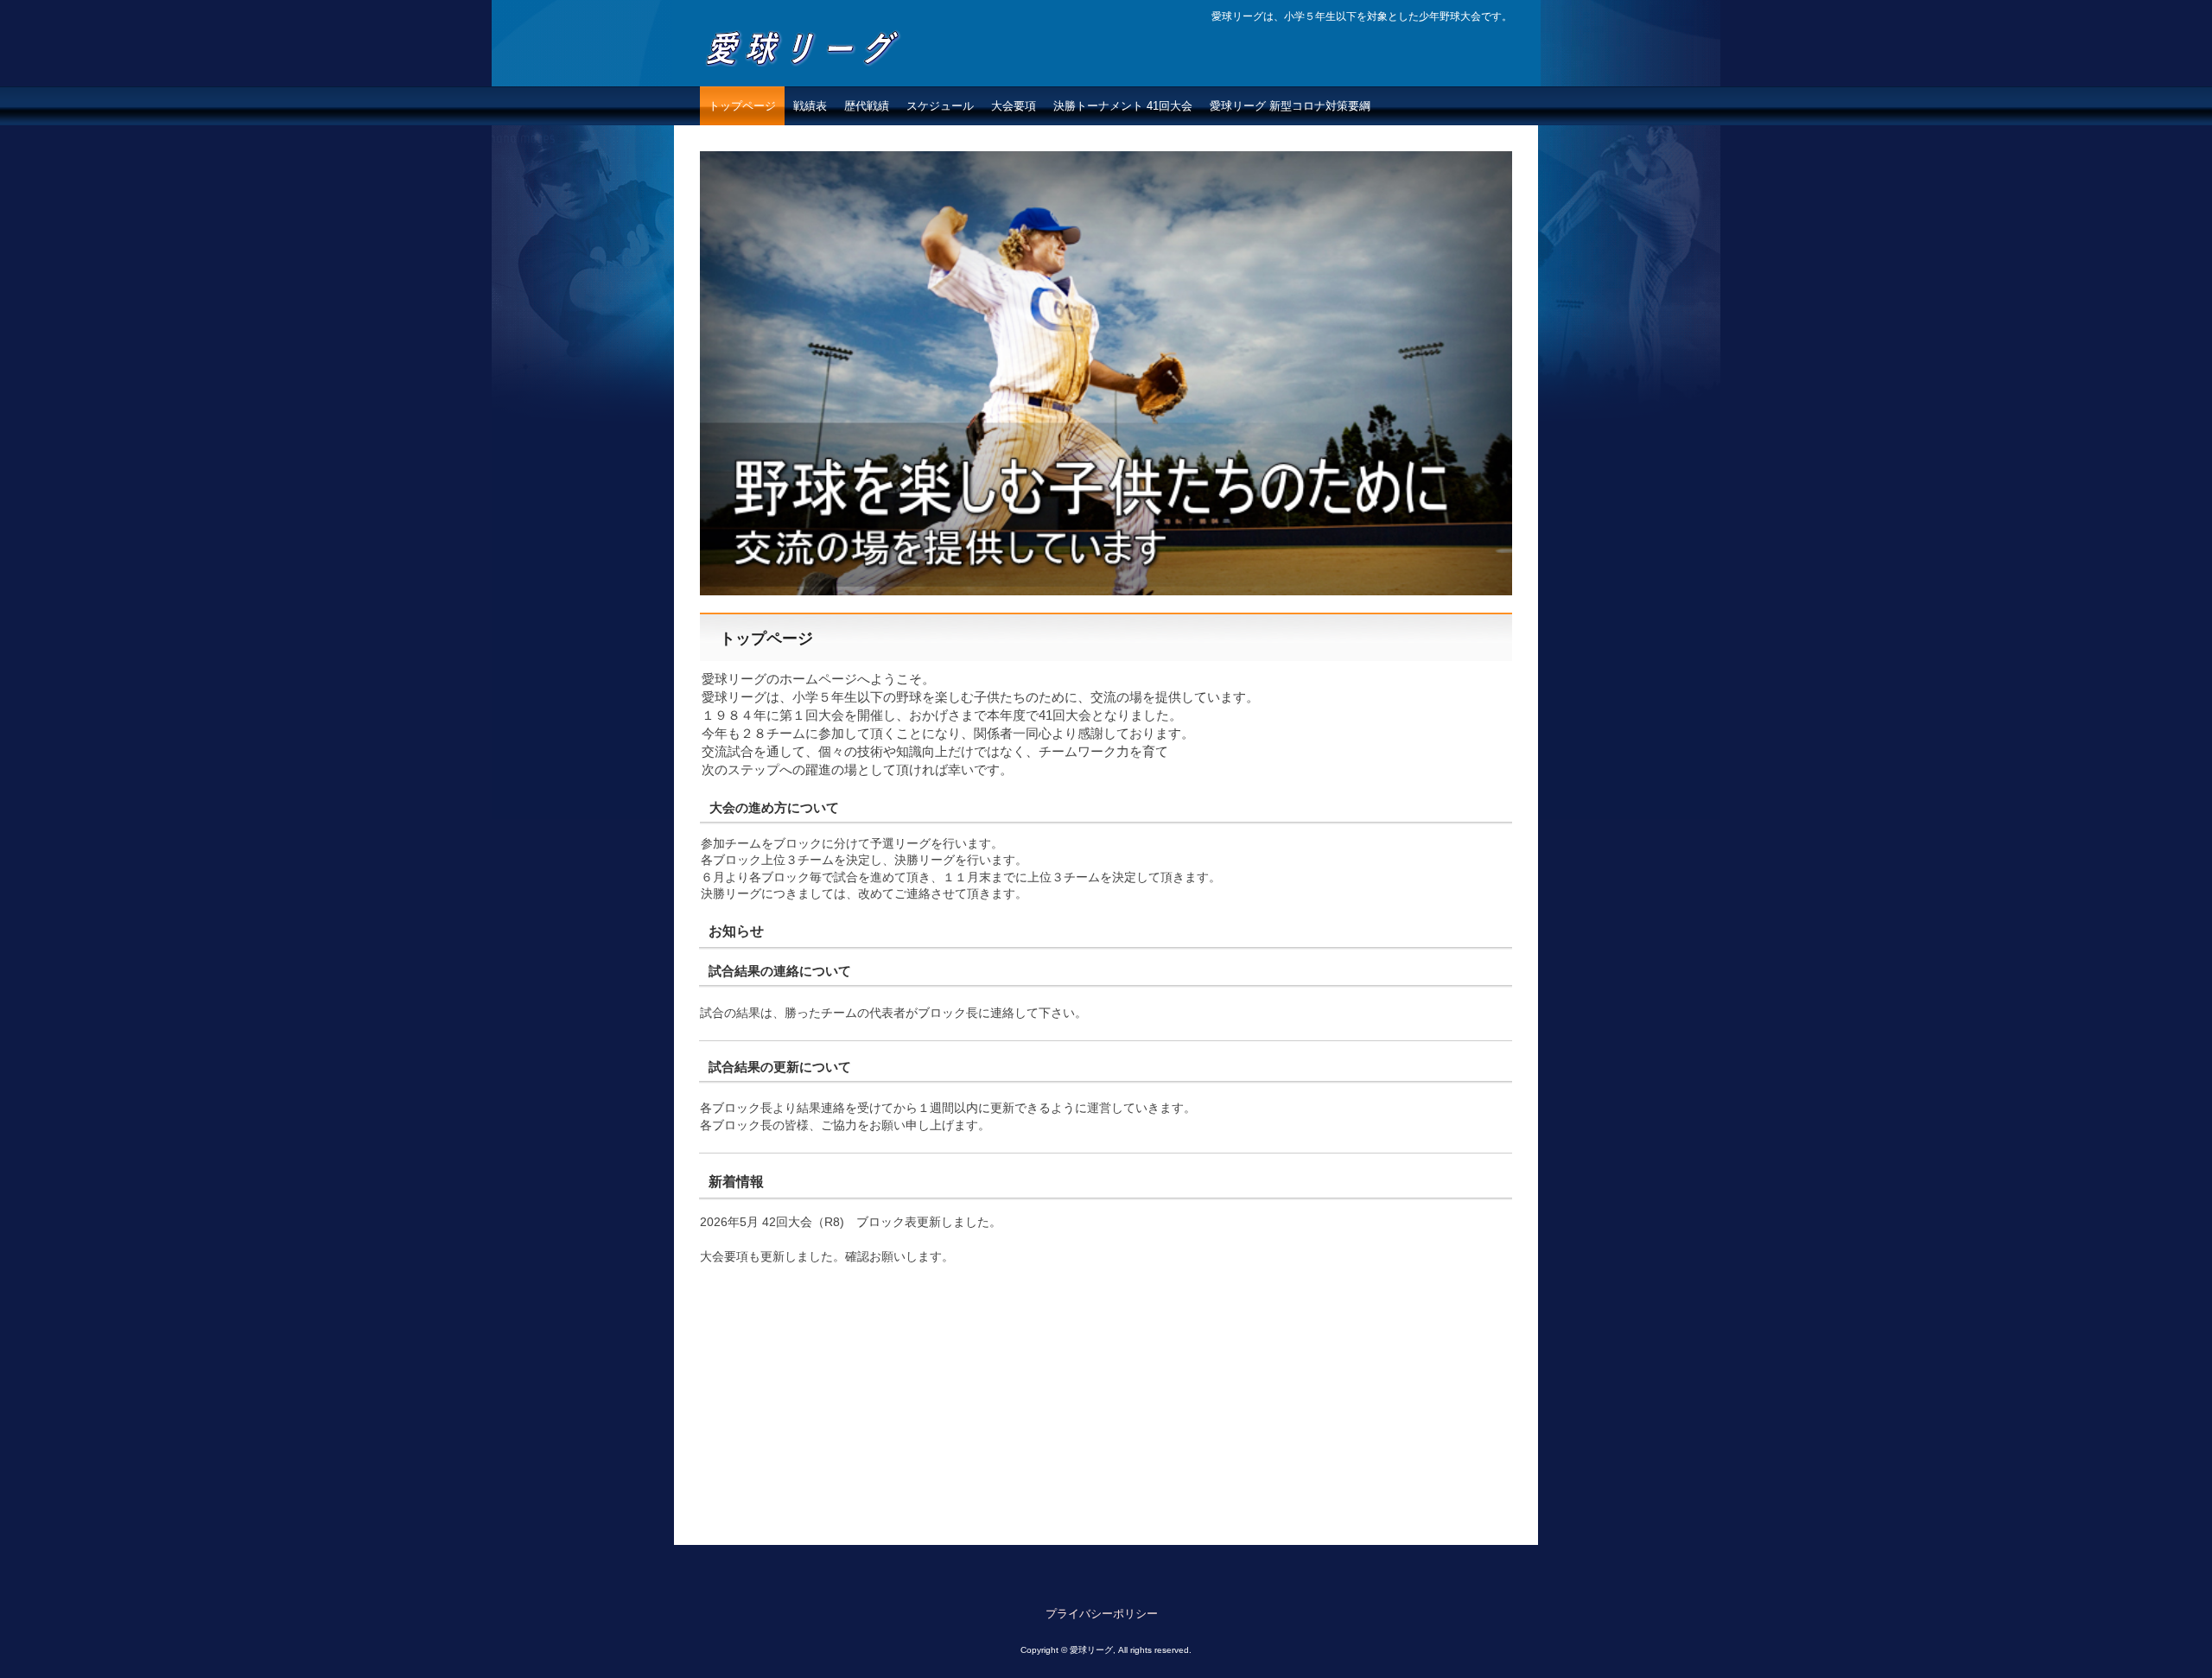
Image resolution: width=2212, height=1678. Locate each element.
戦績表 (810, 106)
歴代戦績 (867, 106)
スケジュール (940, 106)
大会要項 (1014, 106)
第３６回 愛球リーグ (813, 83)
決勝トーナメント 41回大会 (1123, 106)
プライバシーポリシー (1102, 1614)
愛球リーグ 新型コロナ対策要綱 (1296, 106)
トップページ (742, 106)
